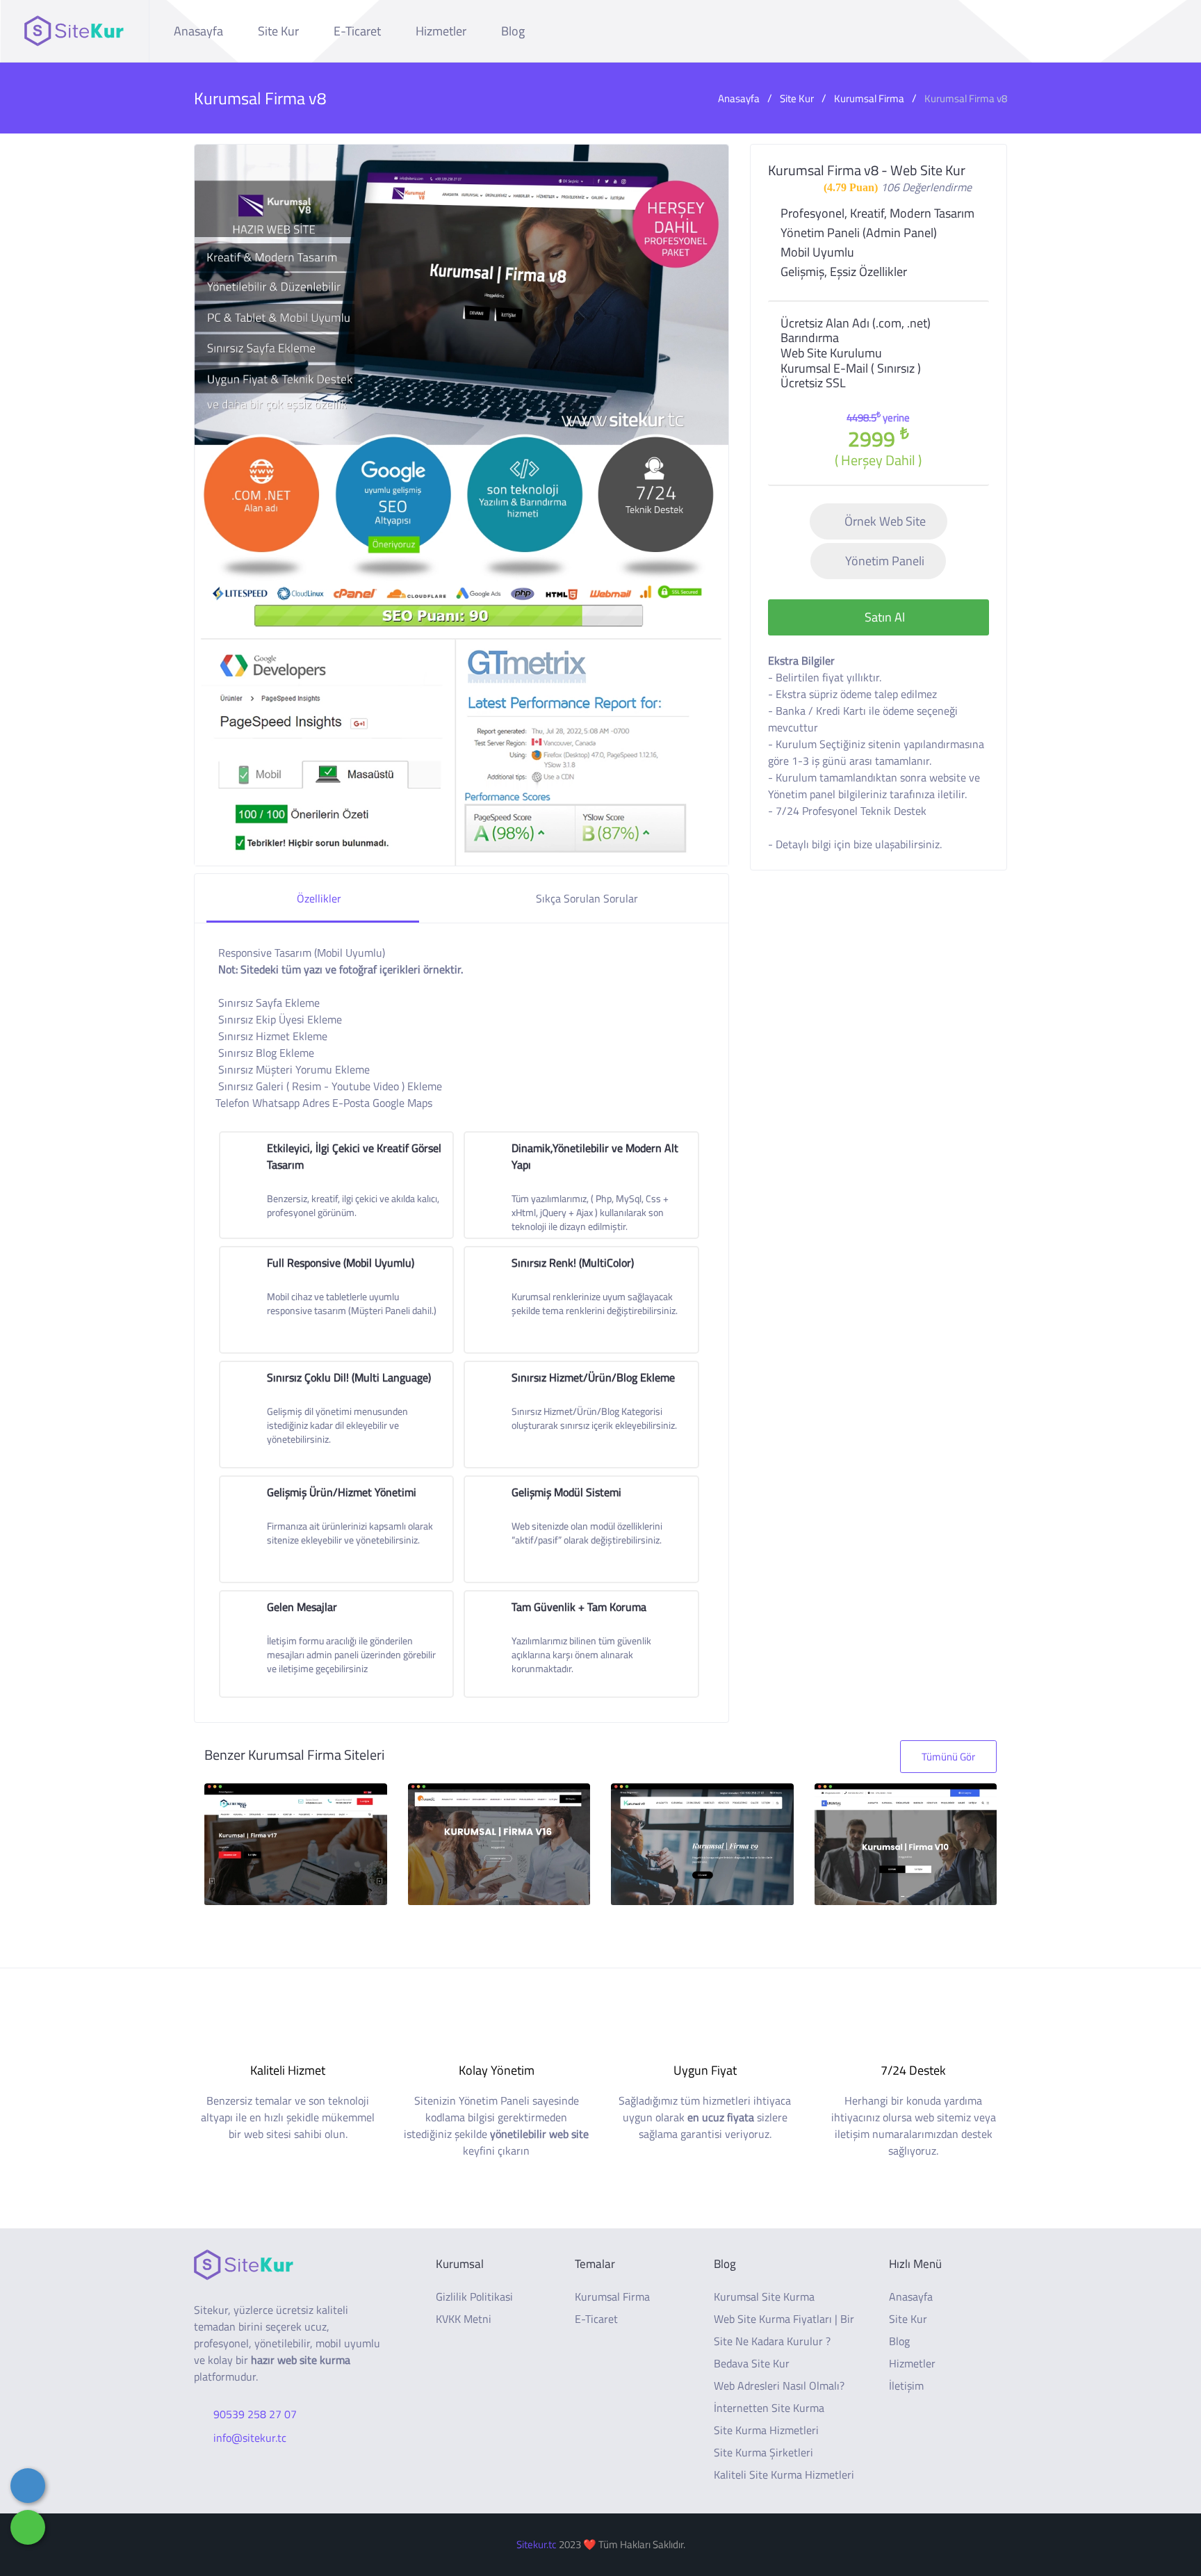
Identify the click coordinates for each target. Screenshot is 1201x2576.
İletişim (906, 2385)
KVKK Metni (464, 2319)
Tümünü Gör (948, 1757)
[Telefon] (28, 2486)
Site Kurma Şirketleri (763, 2452)
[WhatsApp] (28, 2527)
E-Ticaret (357, 31)
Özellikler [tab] (319, 898)
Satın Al (883, 617)
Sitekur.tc (537, 2544)
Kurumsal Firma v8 (966, 98)
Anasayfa (198, 31)
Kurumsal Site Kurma (764, 2296)
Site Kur (278, 31)
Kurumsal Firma (869, 98)
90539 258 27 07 (255, 2414)
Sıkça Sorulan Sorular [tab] (586, 898)
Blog (513, 31)
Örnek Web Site (885, 521)
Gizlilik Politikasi (474, 2296)
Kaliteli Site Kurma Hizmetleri (784, 2474)
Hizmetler (441, 31)
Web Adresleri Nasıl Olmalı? (779, 2385)
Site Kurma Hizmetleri (766, 2430)
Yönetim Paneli (885, 561)
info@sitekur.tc (250, 2438)
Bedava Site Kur (752, 2363)
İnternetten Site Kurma (769, 2408)
